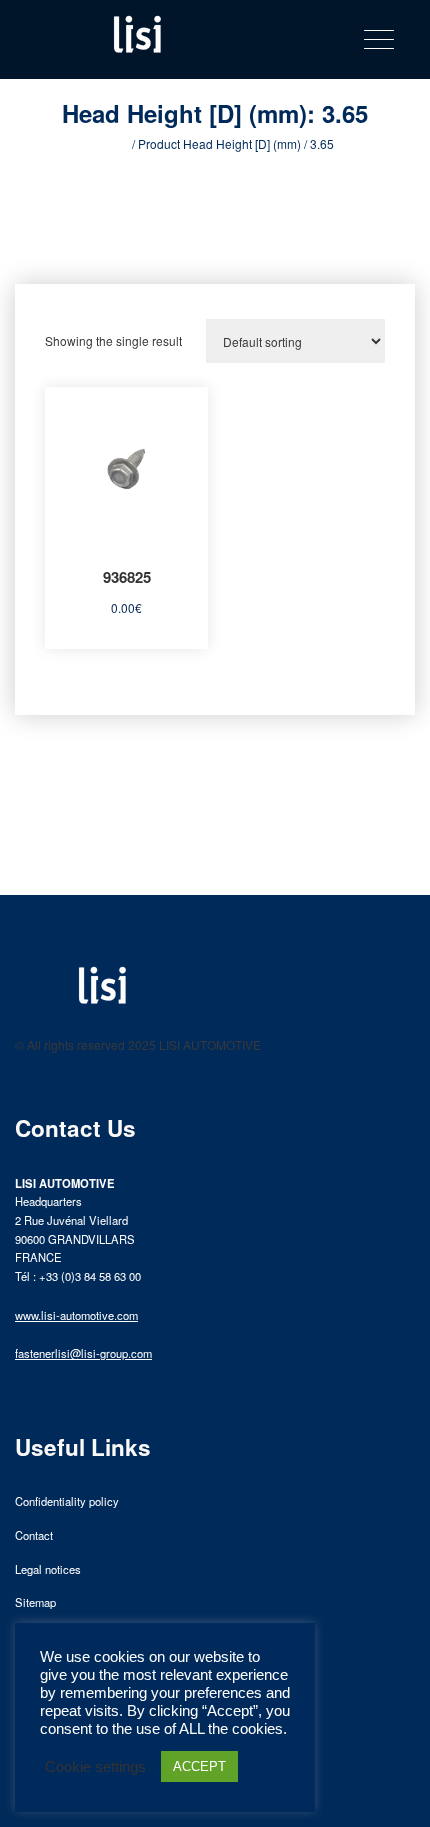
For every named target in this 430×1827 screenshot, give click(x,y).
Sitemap (35, 1602)
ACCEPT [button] (199, 1766)
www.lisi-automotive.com (76, 1315)
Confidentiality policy (67, 1501)
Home (112, 143)
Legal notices (48, 1569)
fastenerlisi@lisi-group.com (83, 1353)
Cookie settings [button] (95, 1767)
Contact (34, 1535)
